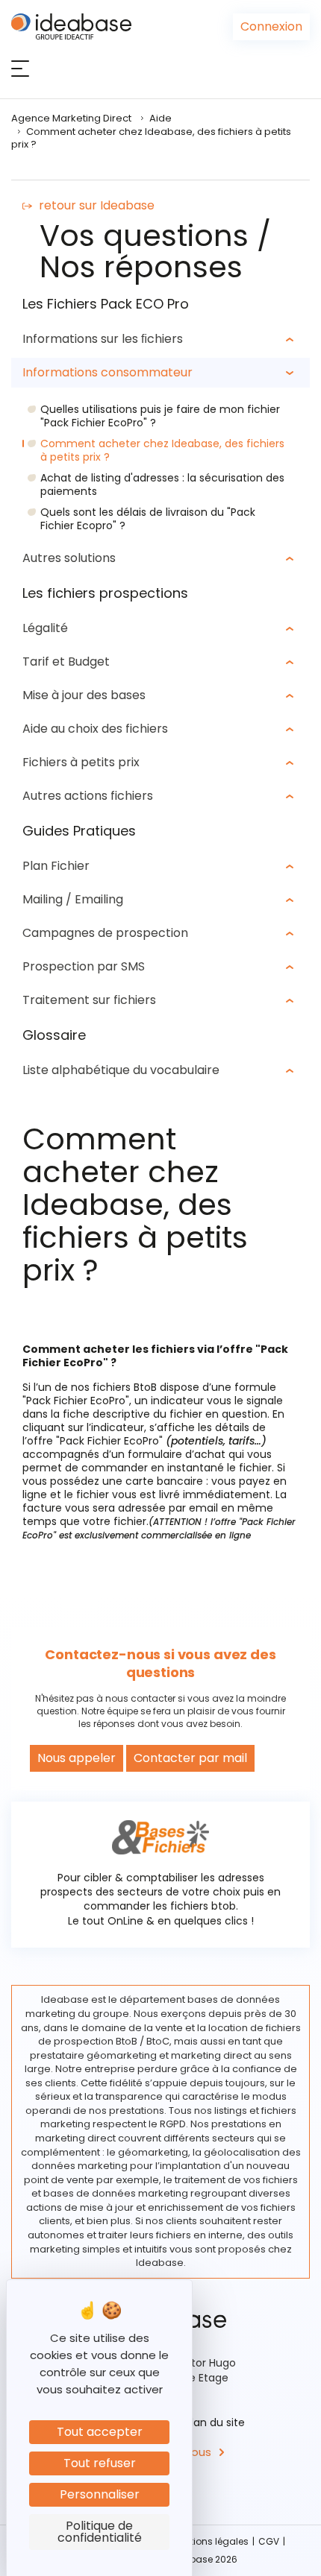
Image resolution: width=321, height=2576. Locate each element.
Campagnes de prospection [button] (105, 933)
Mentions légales (210, 2541)
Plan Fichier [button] (56, 866)
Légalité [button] (45, 628)
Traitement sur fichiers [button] (89, 1000)
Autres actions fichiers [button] (88, 796)
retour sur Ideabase (97, 205)
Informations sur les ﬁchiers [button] (103, 339)
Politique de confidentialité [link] (100, 2532)
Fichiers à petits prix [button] (81, 762)
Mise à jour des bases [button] (84, 695)
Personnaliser (100, 2494)
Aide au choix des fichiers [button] (95, 729)
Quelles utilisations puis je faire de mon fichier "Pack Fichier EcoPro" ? (160, 416)
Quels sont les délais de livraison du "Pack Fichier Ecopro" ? (148, 519)
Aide (160, 118)
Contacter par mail (190, 1758)
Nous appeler (77, 1758)
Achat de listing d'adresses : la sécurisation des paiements (162, 484)
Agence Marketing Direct (71, 118)
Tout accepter (100, 2432)
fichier (186, 1414)
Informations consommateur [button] (107, 372)
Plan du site (215, 2422)
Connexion (271, 26)
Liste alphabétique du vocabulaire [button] (121, 1070)
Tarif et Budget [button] (66, 662)
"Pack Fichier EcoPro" (76, 1401)
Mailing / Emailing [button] (73, 899)
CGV (269, 2541)
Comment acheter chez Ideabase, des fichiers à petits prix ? (162, 450)
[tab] (160, 339)
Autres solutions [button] (69, 558)
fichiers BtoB (125, 1387)
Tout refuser (100, 2463)
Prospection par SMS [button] (84, 966)
